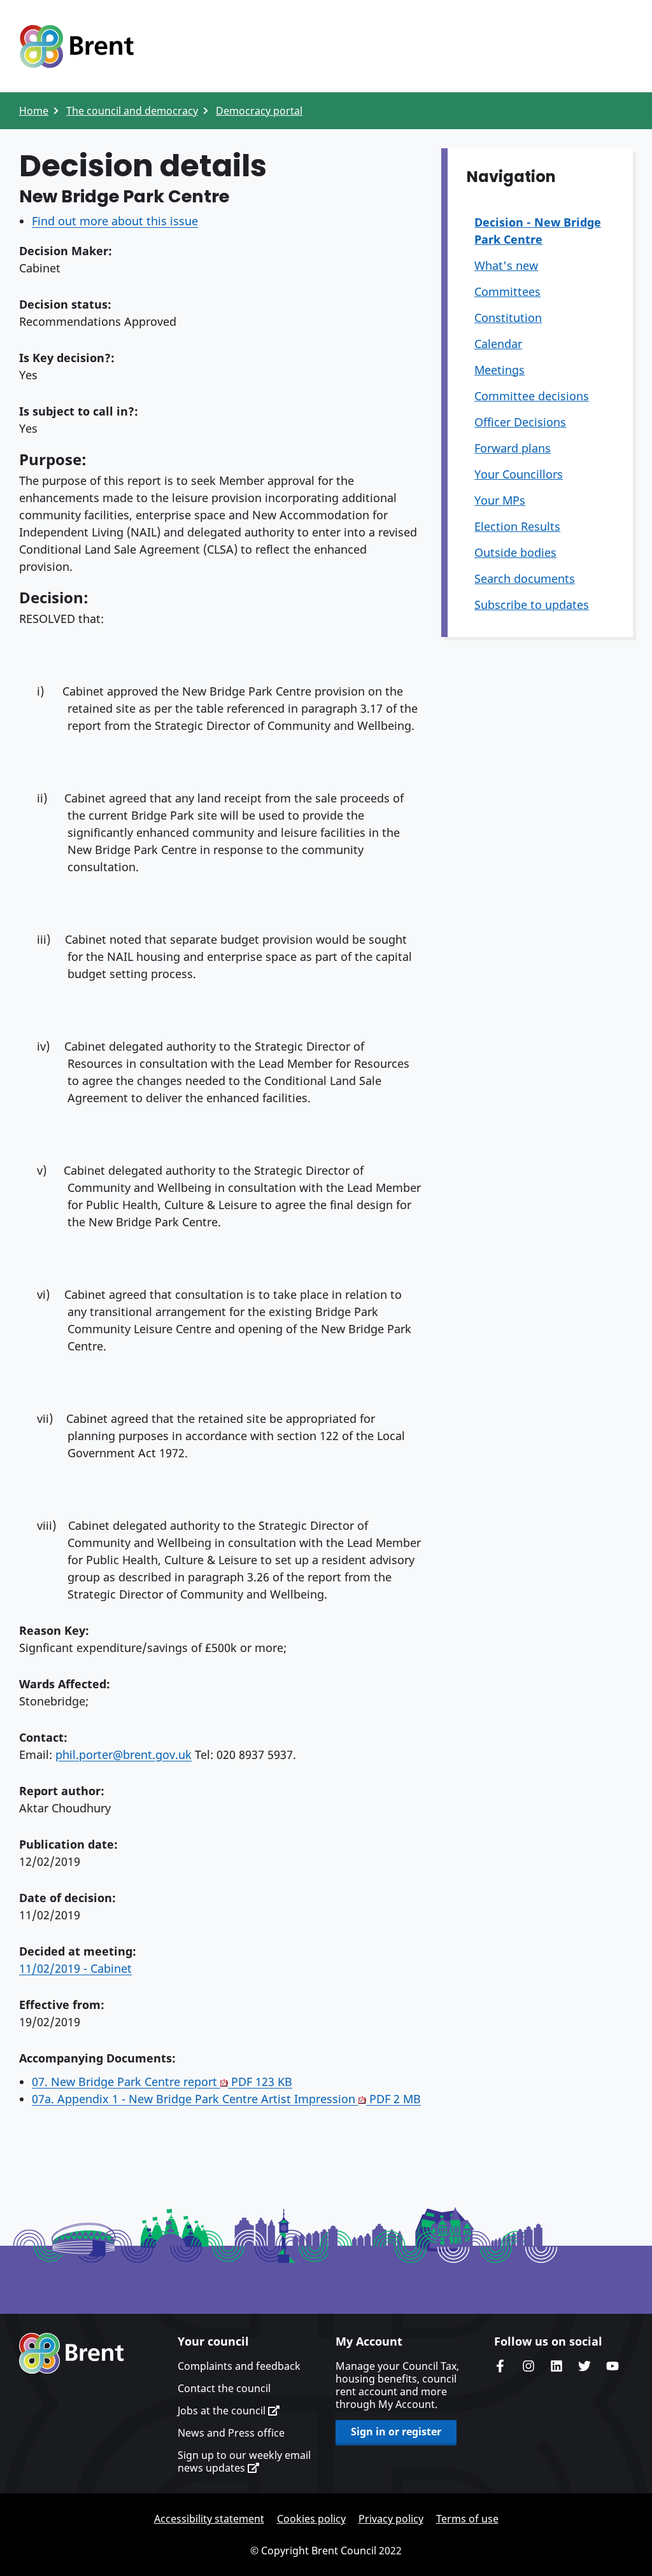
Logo (76, 46)
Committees (507, 291)
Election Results (517, 526)
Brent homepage (72, 2353)
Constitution (508, 318)
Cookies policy (311, 2519)
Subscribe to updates (532, 605)
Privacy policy (391, 2519)
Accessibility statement (209, 2519)
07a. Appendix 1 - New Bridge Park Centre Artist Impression (226, 2099)
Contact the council (224, 2388)
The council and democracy (132, 111)
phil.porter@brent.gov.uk (124, 1754)
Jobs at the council (223, 2411)
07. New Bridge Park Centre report (162, 2082)
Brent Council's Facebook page (500, 2366)
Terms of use (467, 2519)
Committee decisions (532, 396)
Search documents (525, 578)
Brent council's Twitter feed (585, 2366)
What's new (506, 265)
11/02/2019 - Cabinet (75, 1968)
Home (34, 111)
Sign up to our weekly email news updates (244, 2461)
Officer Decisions (520, 422)
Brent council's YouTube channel (613, 2366)
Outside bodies (515, 552)
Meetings (500, 370)
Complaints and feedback (239, 2366)
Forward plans (513, 448)
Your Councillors (519, 474)
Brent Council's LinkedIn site (556, 2366)
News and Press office (231, 2433)
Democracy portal (259, 111)
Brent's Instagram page (528, 2366)
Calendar (498, 344)
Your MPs (500, 500)
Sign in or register (396, 2432)
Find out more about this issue (115, 221)
